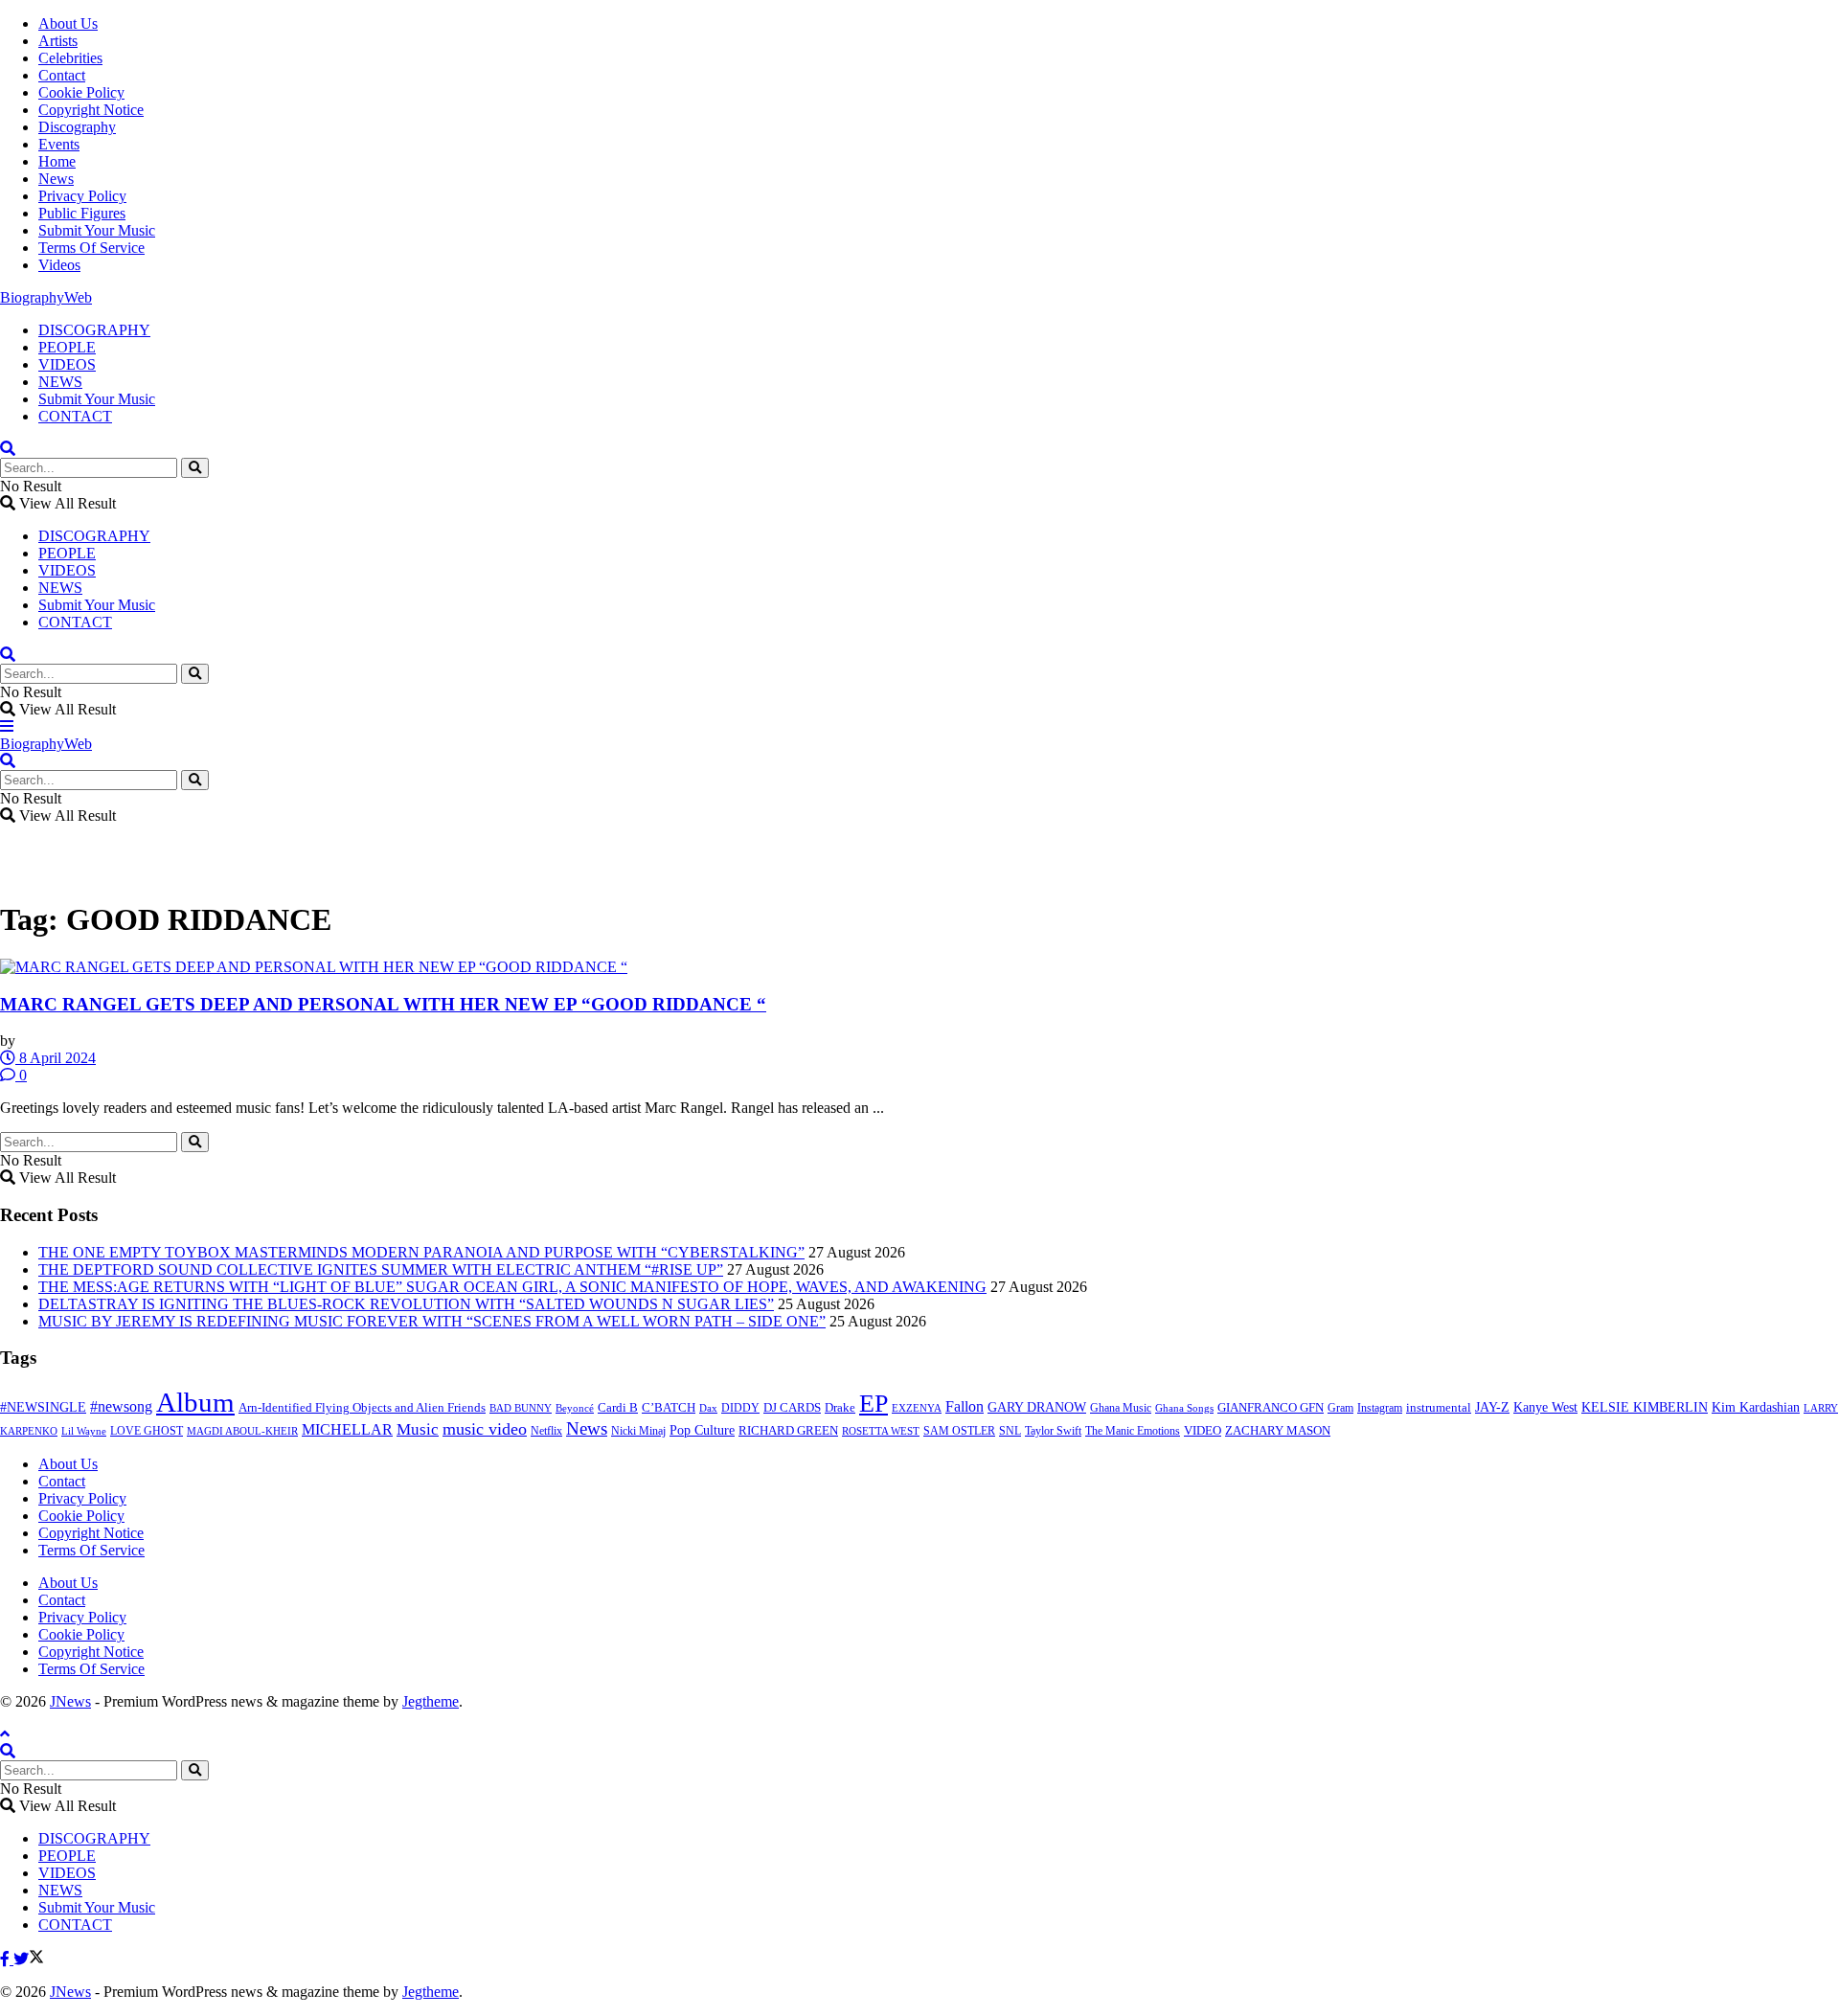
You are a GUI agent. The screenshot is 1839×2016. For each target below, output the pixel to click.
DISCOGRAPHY (94, 330)
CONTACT (75, 416)
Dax (708, 1408)
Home (57, 161)
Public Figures (82, 213)
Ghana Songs (1184, 1408)
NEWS (60, 382)
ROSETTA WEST (881, 1431)
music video (485, 1429)
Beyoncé (575, 1408)
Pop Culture (702, 1430)
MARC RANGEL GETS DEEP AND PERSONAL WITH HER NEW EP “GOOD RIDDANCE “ (383, 1004)
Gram (1340, 1408)
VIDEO (1203, 1431)
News (56, 179)
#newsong (121, 1406)
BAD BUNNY (521, 1408)
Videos (59, 265)
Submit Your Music (97, 230)
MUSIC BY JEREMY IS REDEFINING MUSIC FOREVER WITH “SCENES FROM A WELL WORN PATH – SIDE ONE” (432, 1321)
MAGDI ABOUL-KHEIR (242, 1431)
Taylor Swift (1053, 1431)
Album (195, 1402)
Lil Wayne (84, 1431)
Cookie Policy (81, 92)
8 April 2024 (56, 1058)
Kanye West (1545, 1407)
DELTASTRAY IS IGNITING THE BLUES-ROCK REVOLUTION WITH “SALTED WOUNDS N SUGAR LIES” (406, 1304)
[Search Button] (195, 468)
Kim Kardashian (1756, 1407)
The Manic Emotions (1133, 1431)
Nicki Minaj (638, 1431)
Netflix (546, 1431)
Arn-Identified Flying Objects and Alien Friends (362, 1407)
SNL (1010, 1431)
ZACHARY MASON (1278, 1431)
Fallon (965, 1406)
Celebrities (70, 58)
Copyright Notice (91, 110)
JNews (70, 1701)
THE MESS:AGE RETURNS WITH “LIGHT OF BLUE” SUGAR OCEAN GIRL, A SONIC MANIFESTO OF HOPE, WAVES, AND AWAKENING (512, 1287)
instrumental (1439, 1408)
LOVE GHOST (147, 1431)
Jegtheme (431, 1701)
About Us (68, 23)
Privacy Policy (82, 196)
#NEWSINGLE (43, 1407)
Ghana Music (1121, 1408)
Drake (840, 1407)
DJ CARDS (792, 1408)
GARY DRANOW (1037, 1407)
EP (874, 1404)
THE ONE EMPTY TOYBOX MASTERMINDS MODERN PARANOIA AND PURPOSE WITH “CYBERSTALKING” (421, 1252)
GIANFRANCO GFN (1271, 1408)
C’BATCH (669, 1407)
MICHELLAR (347, 1429)
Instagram (1380, 1408)
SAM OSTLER (959, 1431)
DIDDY (740, 1408)
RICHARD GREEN (788, 1431)
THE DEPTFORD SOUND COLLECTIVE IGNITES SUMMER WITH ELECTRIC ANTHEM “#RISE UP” (381, 1269)
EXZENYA (917, 1408)
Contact (62, 75)
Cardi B (618, 1408)
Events (59, 144)
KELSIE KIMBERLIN (1645, 1407)
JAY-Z (1492, 1407)
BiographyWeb (46, 297)
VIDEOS (67, 364)
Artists (58, 41)
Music (418, 1429)
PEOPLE (67, 347)
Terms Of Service (91, 248)
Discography (77, 127)
